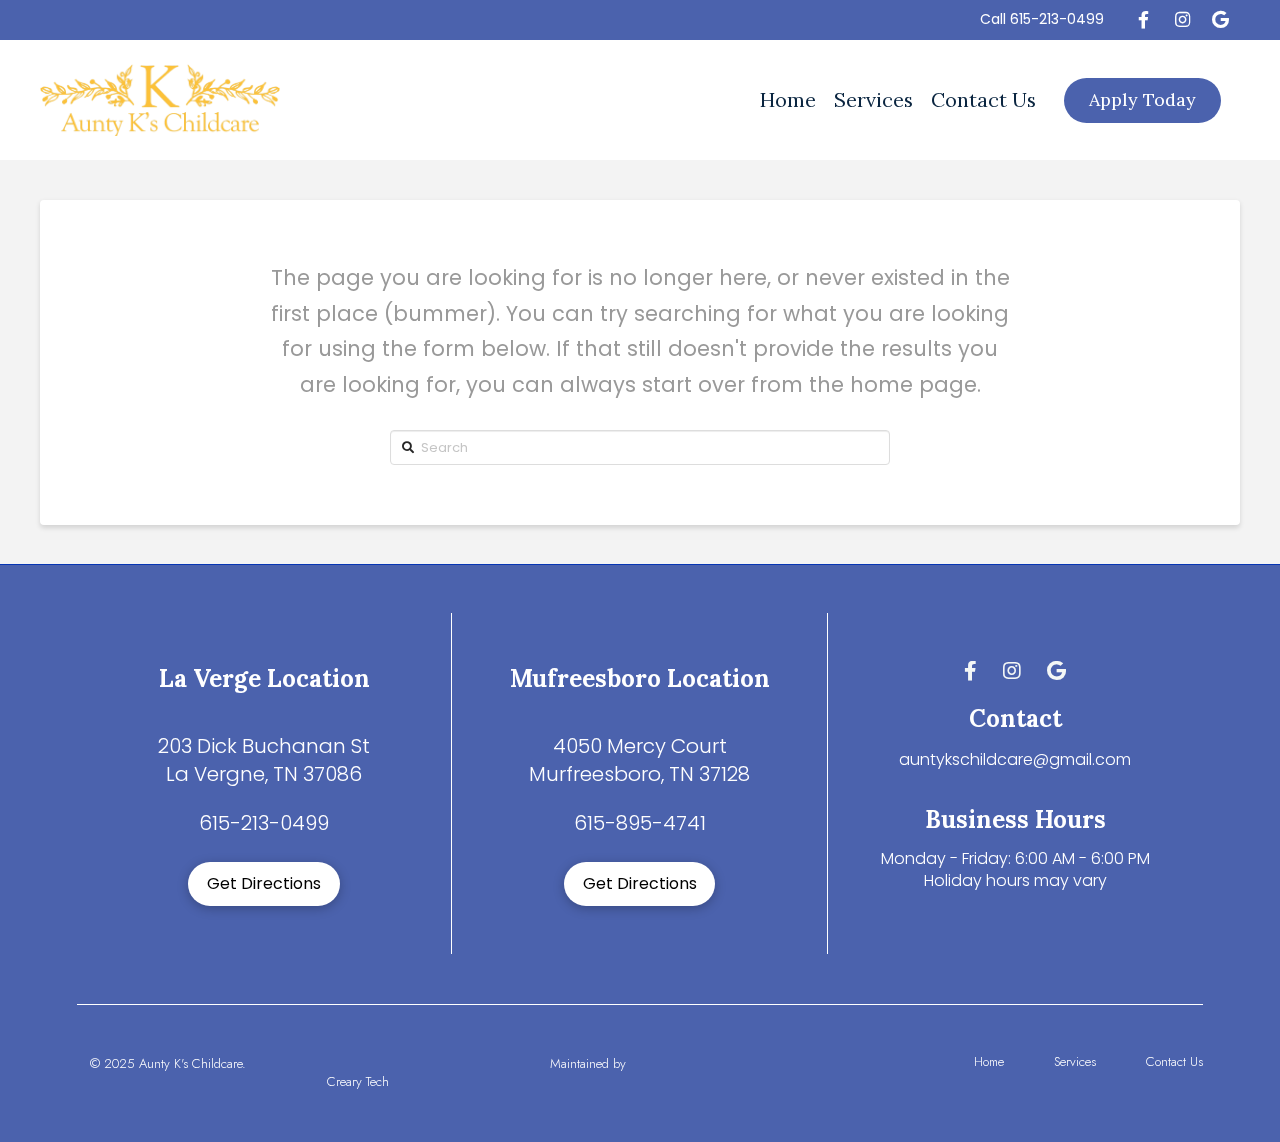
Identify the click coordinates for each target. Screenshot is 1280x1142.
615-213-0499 (1057, 19)
